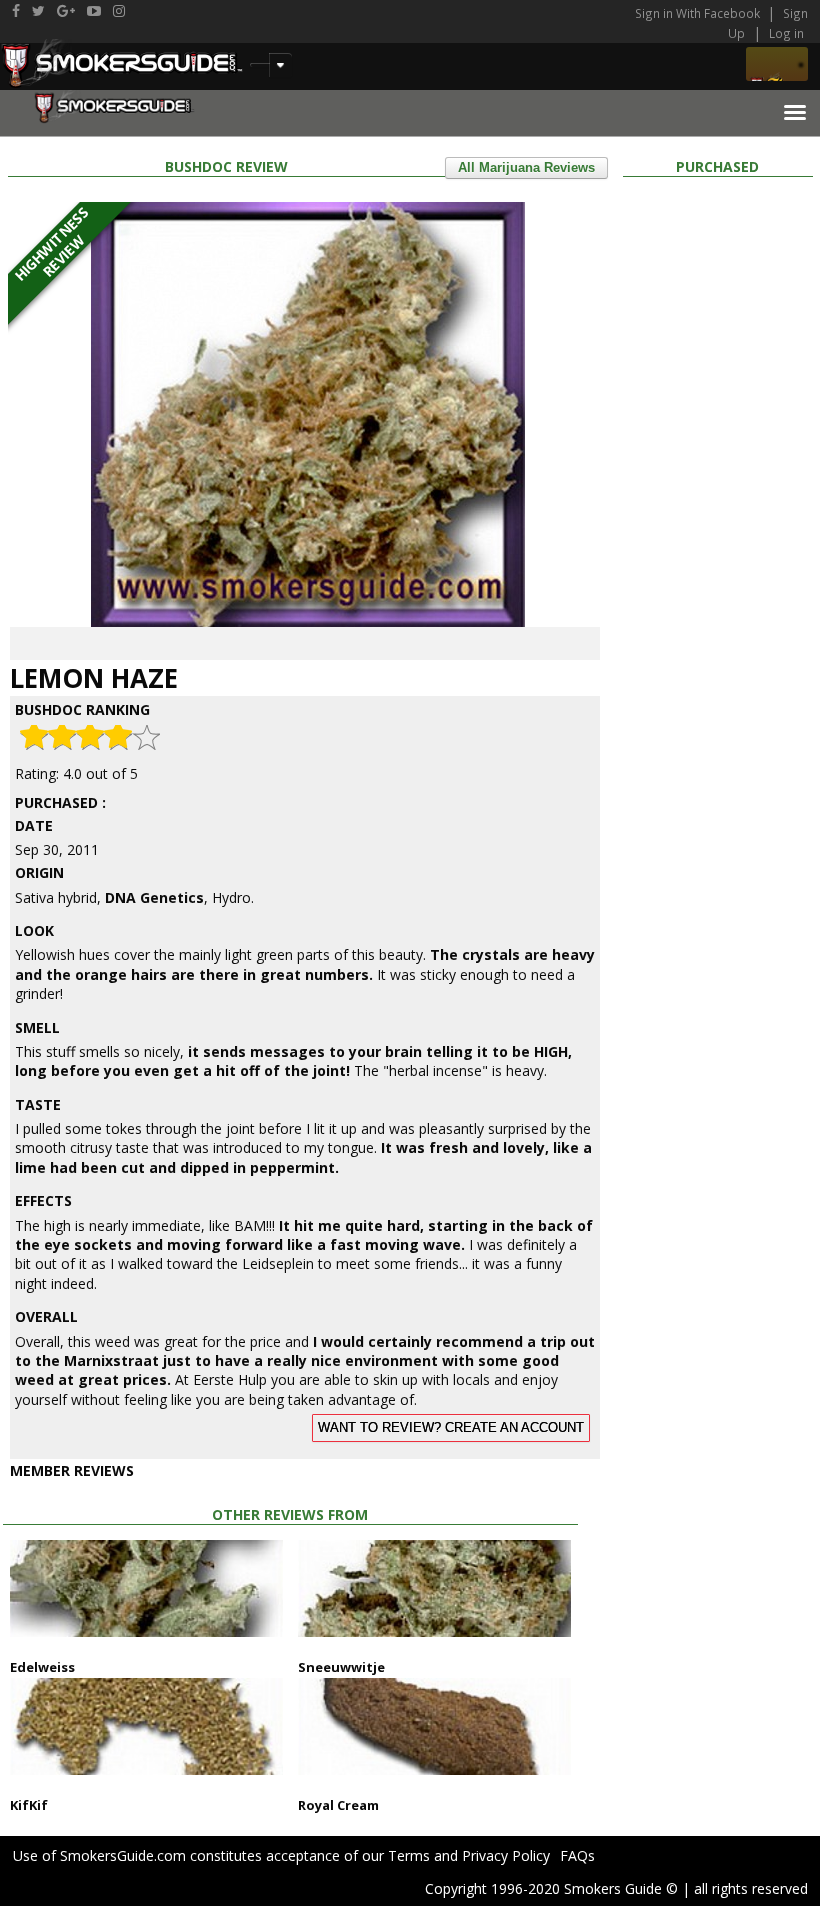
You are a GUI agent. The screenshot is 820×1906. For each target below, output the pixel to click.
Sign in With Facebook (699, 13)
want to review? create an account (451, 1428)
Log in (786, 33)
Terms (409, 1855)
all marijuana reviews (526, 168)
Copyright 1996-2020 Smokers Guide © (551, 1888)
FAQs (577, 1855)
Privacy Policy (506, 1855)
